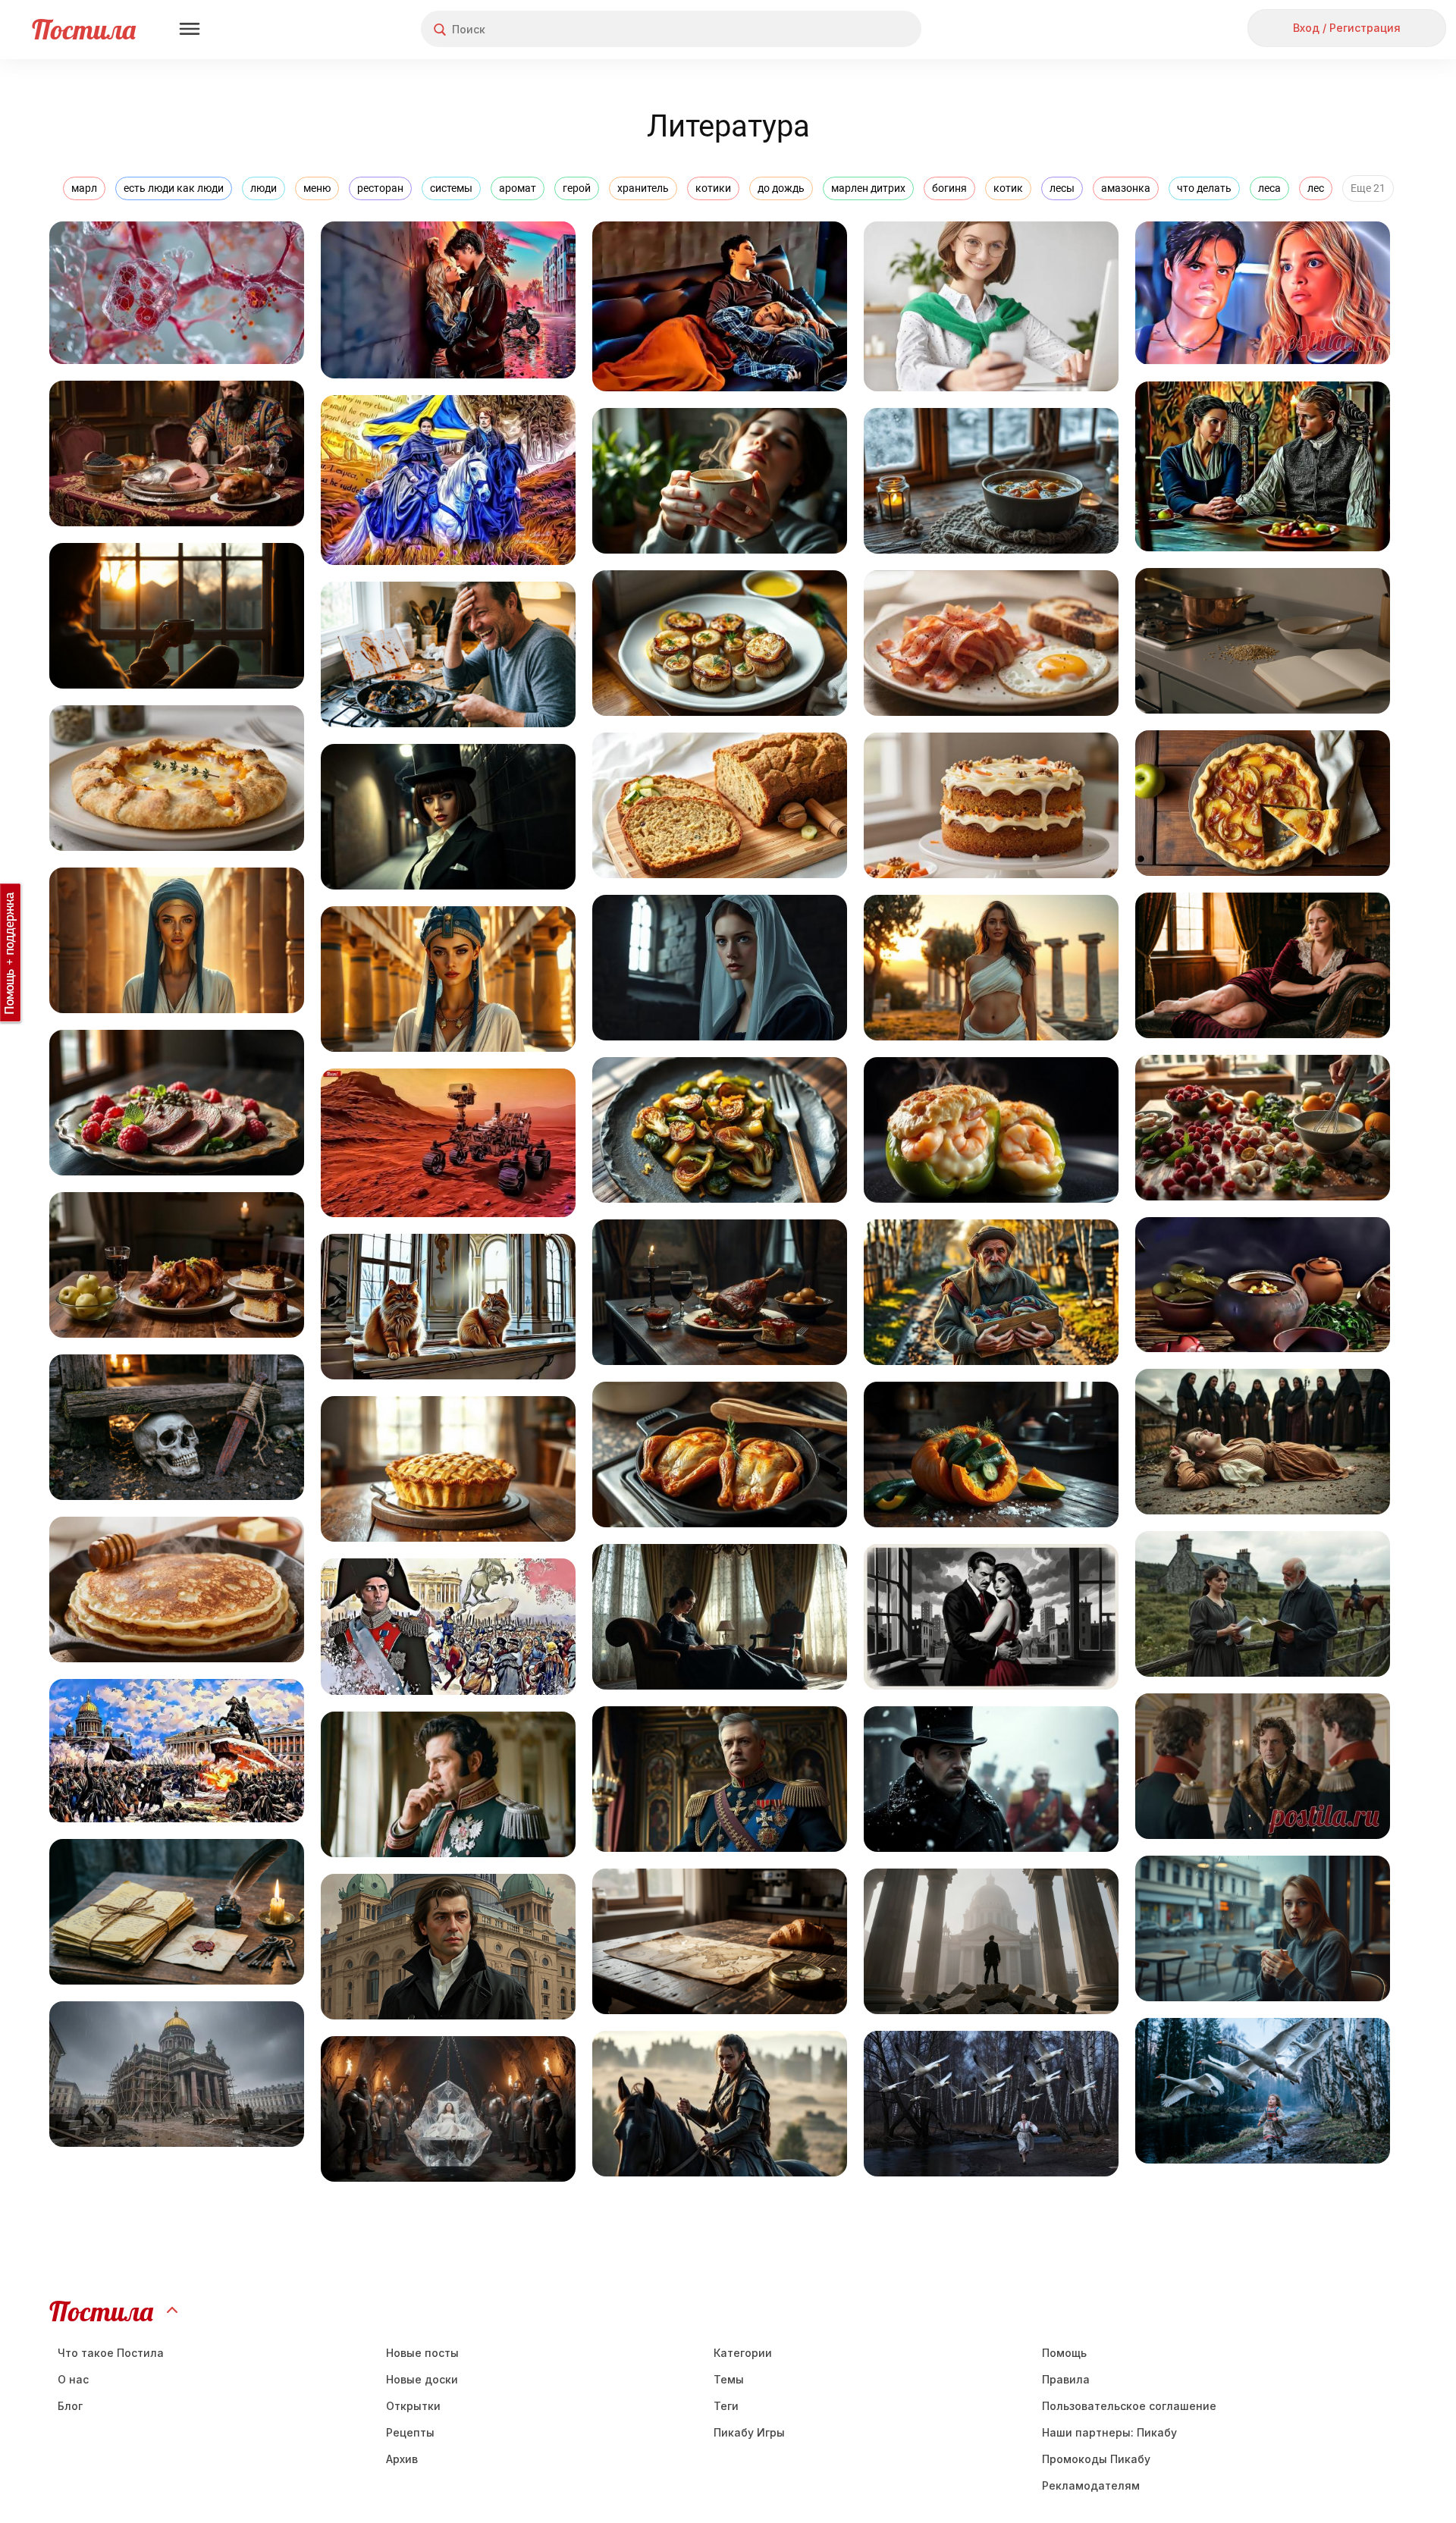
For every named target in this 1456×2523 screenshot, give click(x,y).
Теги (726, 2406)
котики (713, 188)
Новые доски (422, 2379)
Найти (853, 29)
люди (264, 188)
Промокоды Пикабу (1096, 2459)
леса (1269, 188)
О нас (73, 2379)
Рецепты (410, 2432)
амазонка (1126, 188)
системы (451, 188)
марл (84, 188)
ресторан (380, 188)
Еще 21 (1368, 188)
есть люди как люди (174, 188)
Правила (1066, 2379)
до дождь (781, 188)
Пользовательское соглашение (1129, 2406)
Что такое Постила (111, 2353)
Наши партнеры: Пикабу (1109, 2432)
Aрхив (402, 2459)
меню (317, 188)
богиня (949, 188)
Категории (743, 2353)
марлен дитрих (868, 188)
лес (1316, 188)
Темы (729, 2379)
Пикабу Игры (749, 2432)
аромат (518, 188)
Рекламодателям (1091, 2485)
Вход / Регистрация (1347, 28)
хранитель (643, 188)
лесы (1062, 188)
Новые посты (422, 2353)
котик (1008, 188)
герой (577, 188)
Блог (70, 2406)
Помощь (1064, 2353)
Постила (84, 29)
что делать (1204, 188)
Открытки (413, 2406)
